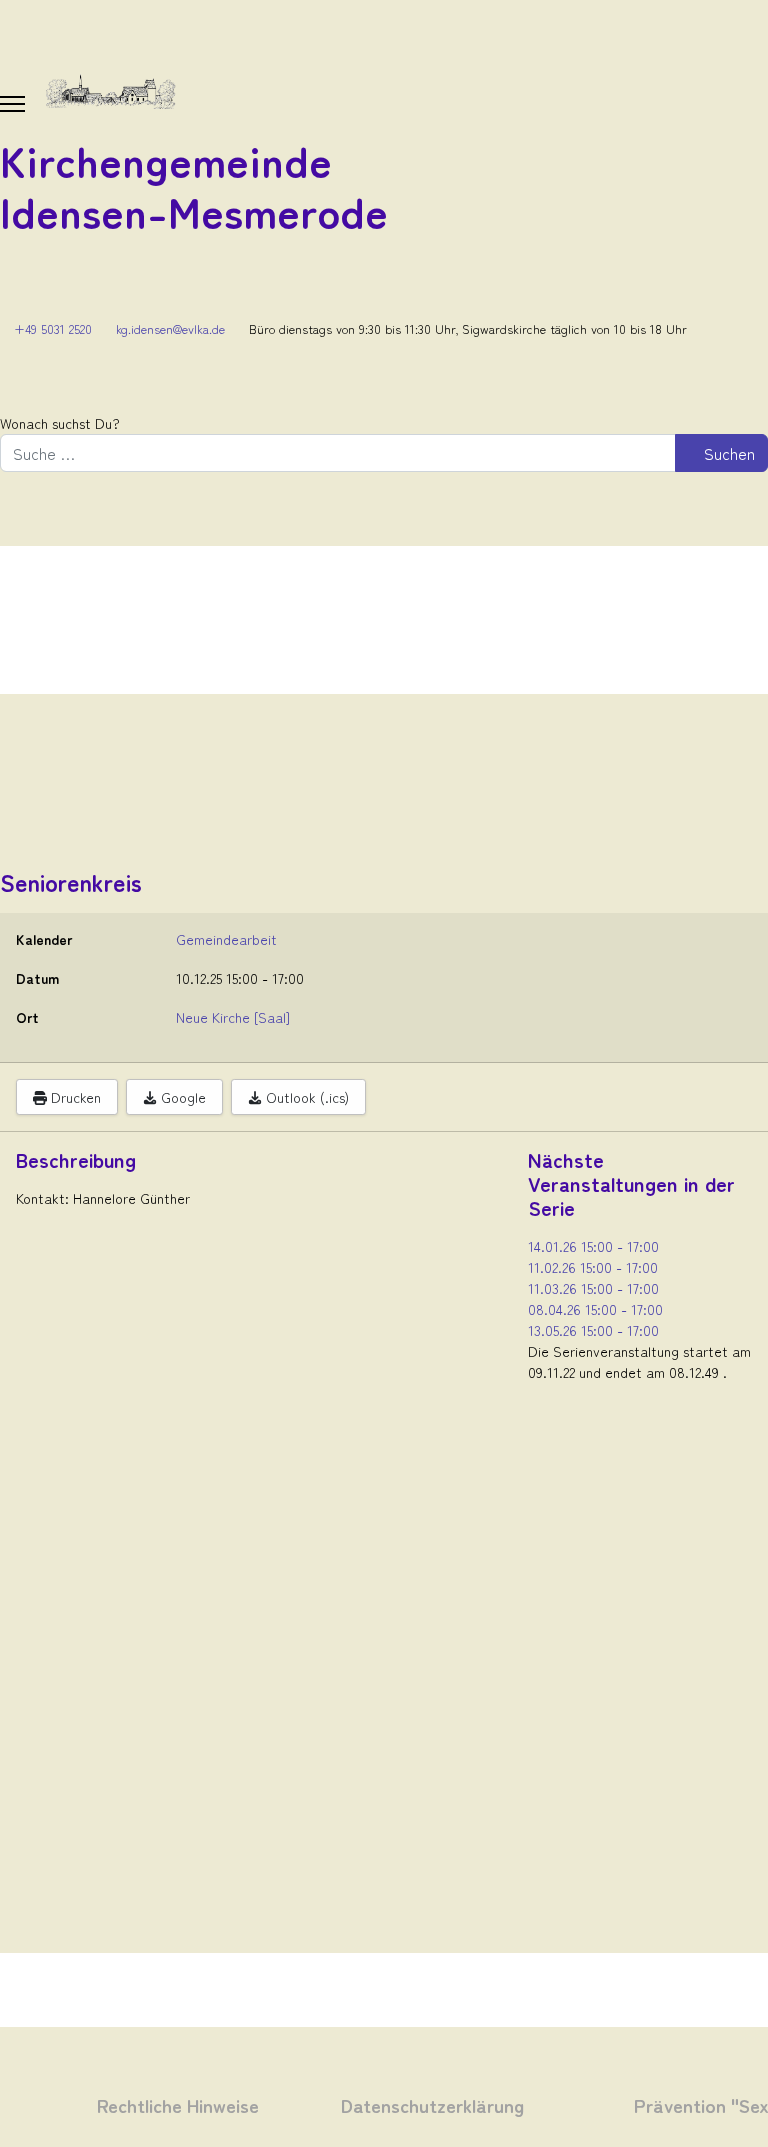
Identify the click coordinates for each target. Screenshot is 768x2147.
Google (181, 1097)
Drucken (74, 1097)
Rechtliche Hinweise (178, 2104)
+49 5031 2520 (53, 328)
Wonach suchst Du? (60, 423)
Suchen (727, 453)
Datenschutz (393, 2104)
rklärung (485, 2104)
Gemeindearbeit (226, 939)
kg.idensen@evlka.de (170, 328)
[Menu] (12, 104)
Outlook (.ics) (305, 1097)
